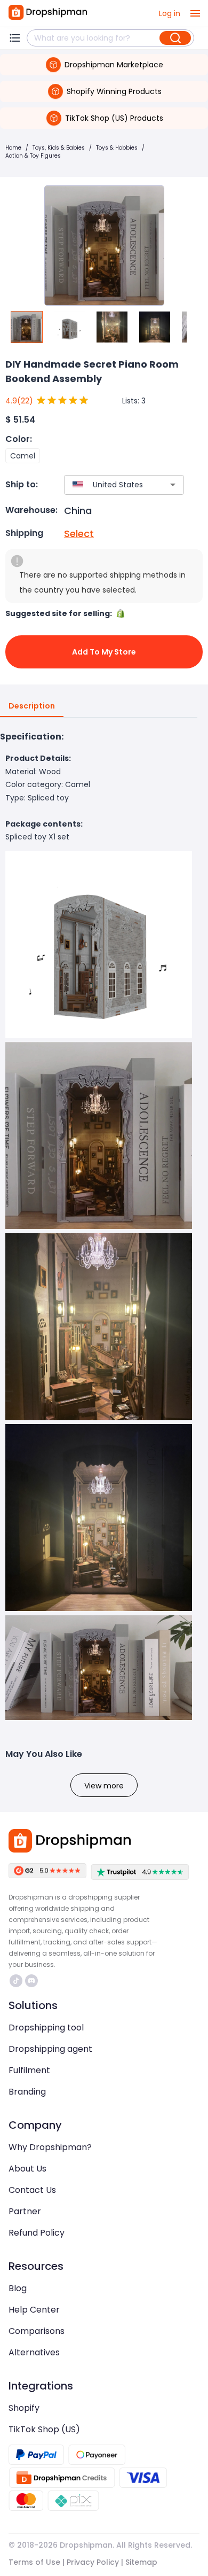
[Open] (173, 485)
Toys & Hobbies (117, 148)
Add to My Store (104, 652)
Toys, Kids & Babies (59, 148)
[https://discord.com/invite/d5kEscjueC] (31, 1981)
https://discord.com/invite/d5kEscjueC (33, 1981)
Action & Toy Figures (33, 156)
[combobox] (108, 485)
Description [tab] (32, 706)
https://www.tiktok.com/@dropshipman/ (17, 1981)
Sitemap (141, 2562)
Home (13, 148)
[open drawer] (195, 13)
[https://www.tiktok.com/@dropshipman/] (16, 1981)
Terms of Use (34, 2562)
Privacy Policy (93, 2562)
